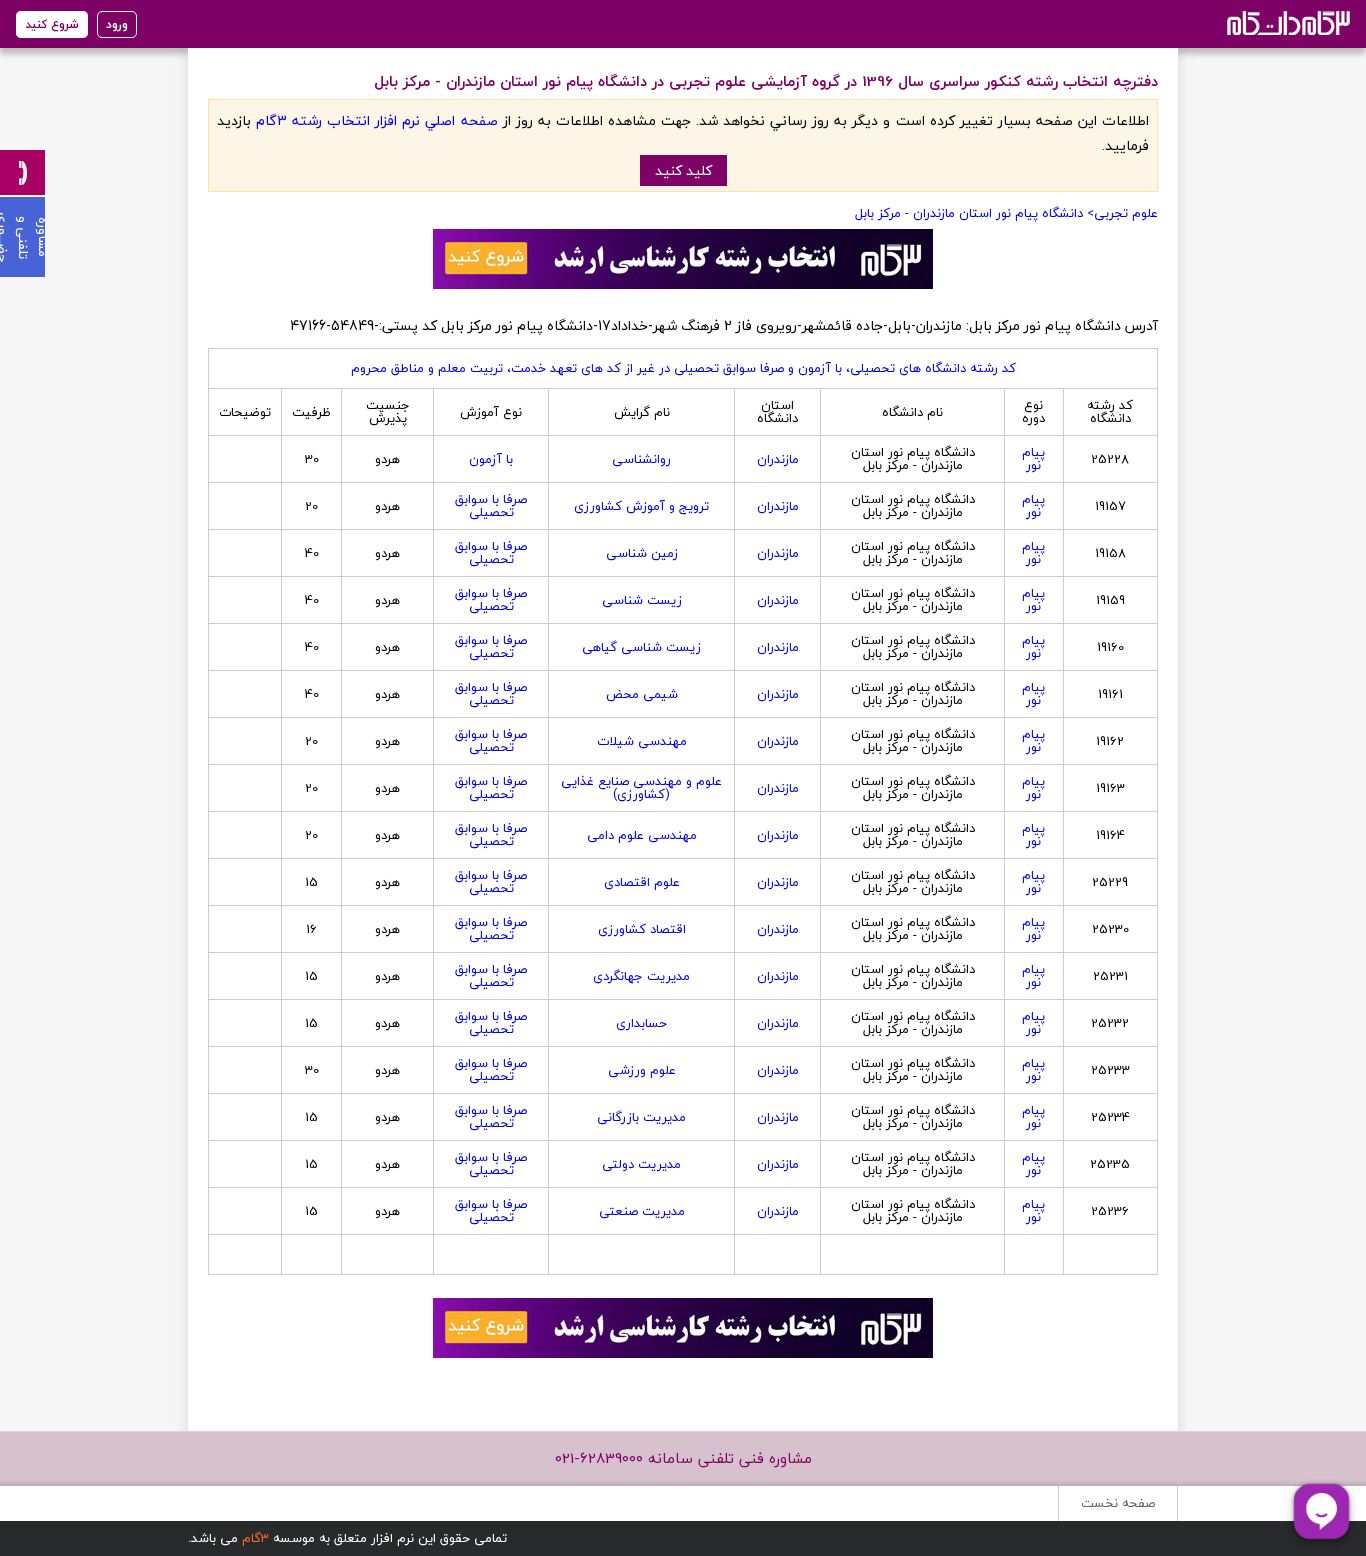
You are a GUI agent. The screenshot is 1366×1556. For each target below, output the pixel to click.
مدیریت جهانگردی (641, 976)
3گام (255, 1538)
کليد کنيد (683, 170)
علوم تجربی (1126, 213)
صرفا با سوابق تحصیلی (491, 505)
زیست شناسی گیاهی (641, 647)
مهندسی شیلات (642, 741)
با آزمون (491, 459)
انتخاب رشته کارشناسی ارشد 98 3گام (1286, 22)
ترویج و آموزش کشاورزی (641, 506)
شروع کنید (52, 24)
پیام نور (1033, 458)
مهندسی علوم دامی (642, 835)
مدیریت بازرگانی (641, 1117)
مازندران (778, 459)
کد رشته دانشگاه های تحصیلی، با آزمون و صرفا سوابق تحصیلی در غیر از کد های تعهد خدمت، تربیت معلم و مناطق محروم (683, 368)
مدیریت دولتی (641, 1164)
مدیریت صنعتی (642, 1211)
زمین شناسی (642, 553)
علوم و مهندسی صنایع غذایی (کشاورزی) (641, 787)
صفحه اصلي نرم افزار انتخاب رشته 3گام (376, 120)
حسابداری (641, 1023)
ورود (117, 24)
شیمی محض (642, 694)
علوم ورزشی (642, 1070)
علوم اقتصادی (642, 882)
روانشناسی (641, 459)
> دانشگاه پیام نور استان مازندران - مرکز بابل (974, 213)
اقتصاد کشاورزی (642, 929)
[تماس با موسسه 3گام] (22, 172)
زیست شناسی (642, 600)
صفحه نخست (1118, 1503)
